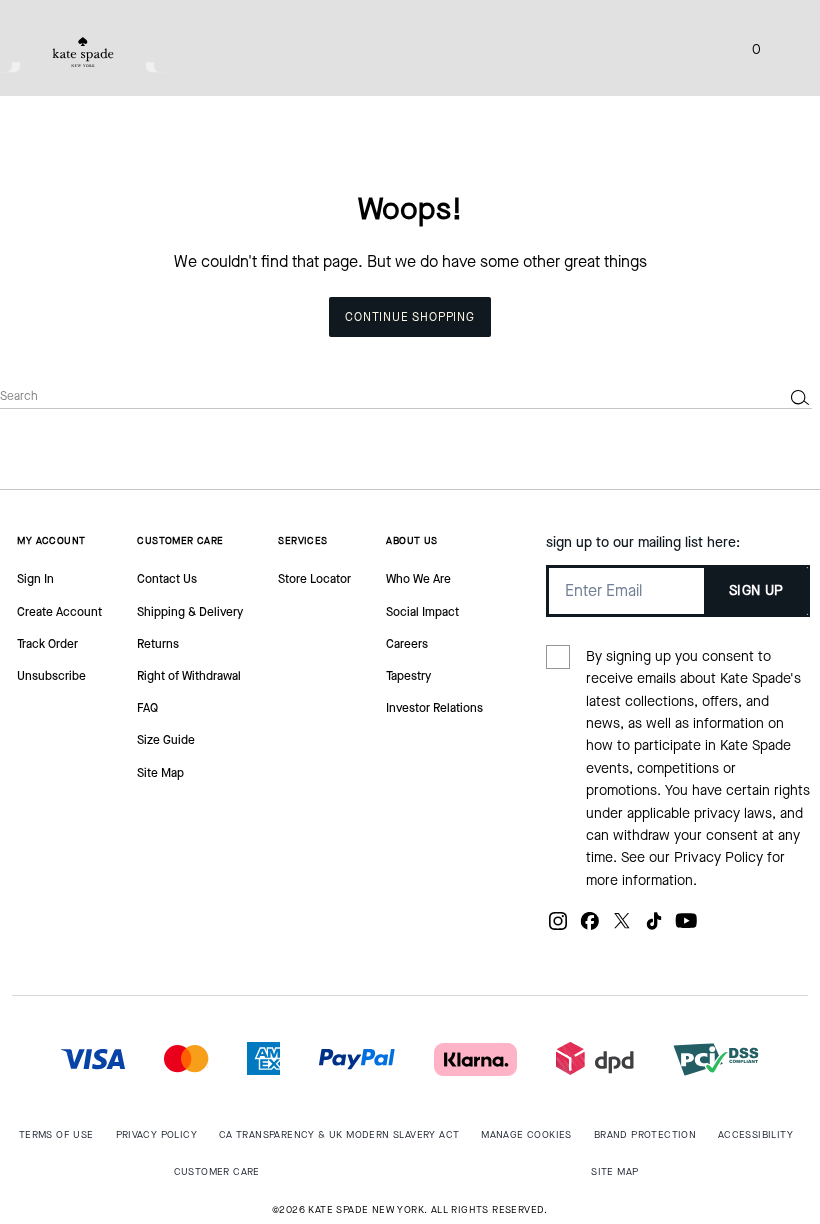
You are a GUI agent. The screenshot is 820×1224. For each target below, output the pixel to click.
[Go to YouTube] (686, 928)
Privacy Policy (718, 857)
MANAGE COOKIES (526, 1134)
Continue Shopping (410, 317)
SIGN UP (756, 590)
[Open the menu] (784, 48)
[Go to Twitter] (622, 928)
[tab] (83, 52)
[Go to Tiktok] (654, 928)
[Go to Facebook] (590, 928)
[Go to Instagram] (558, 928)
